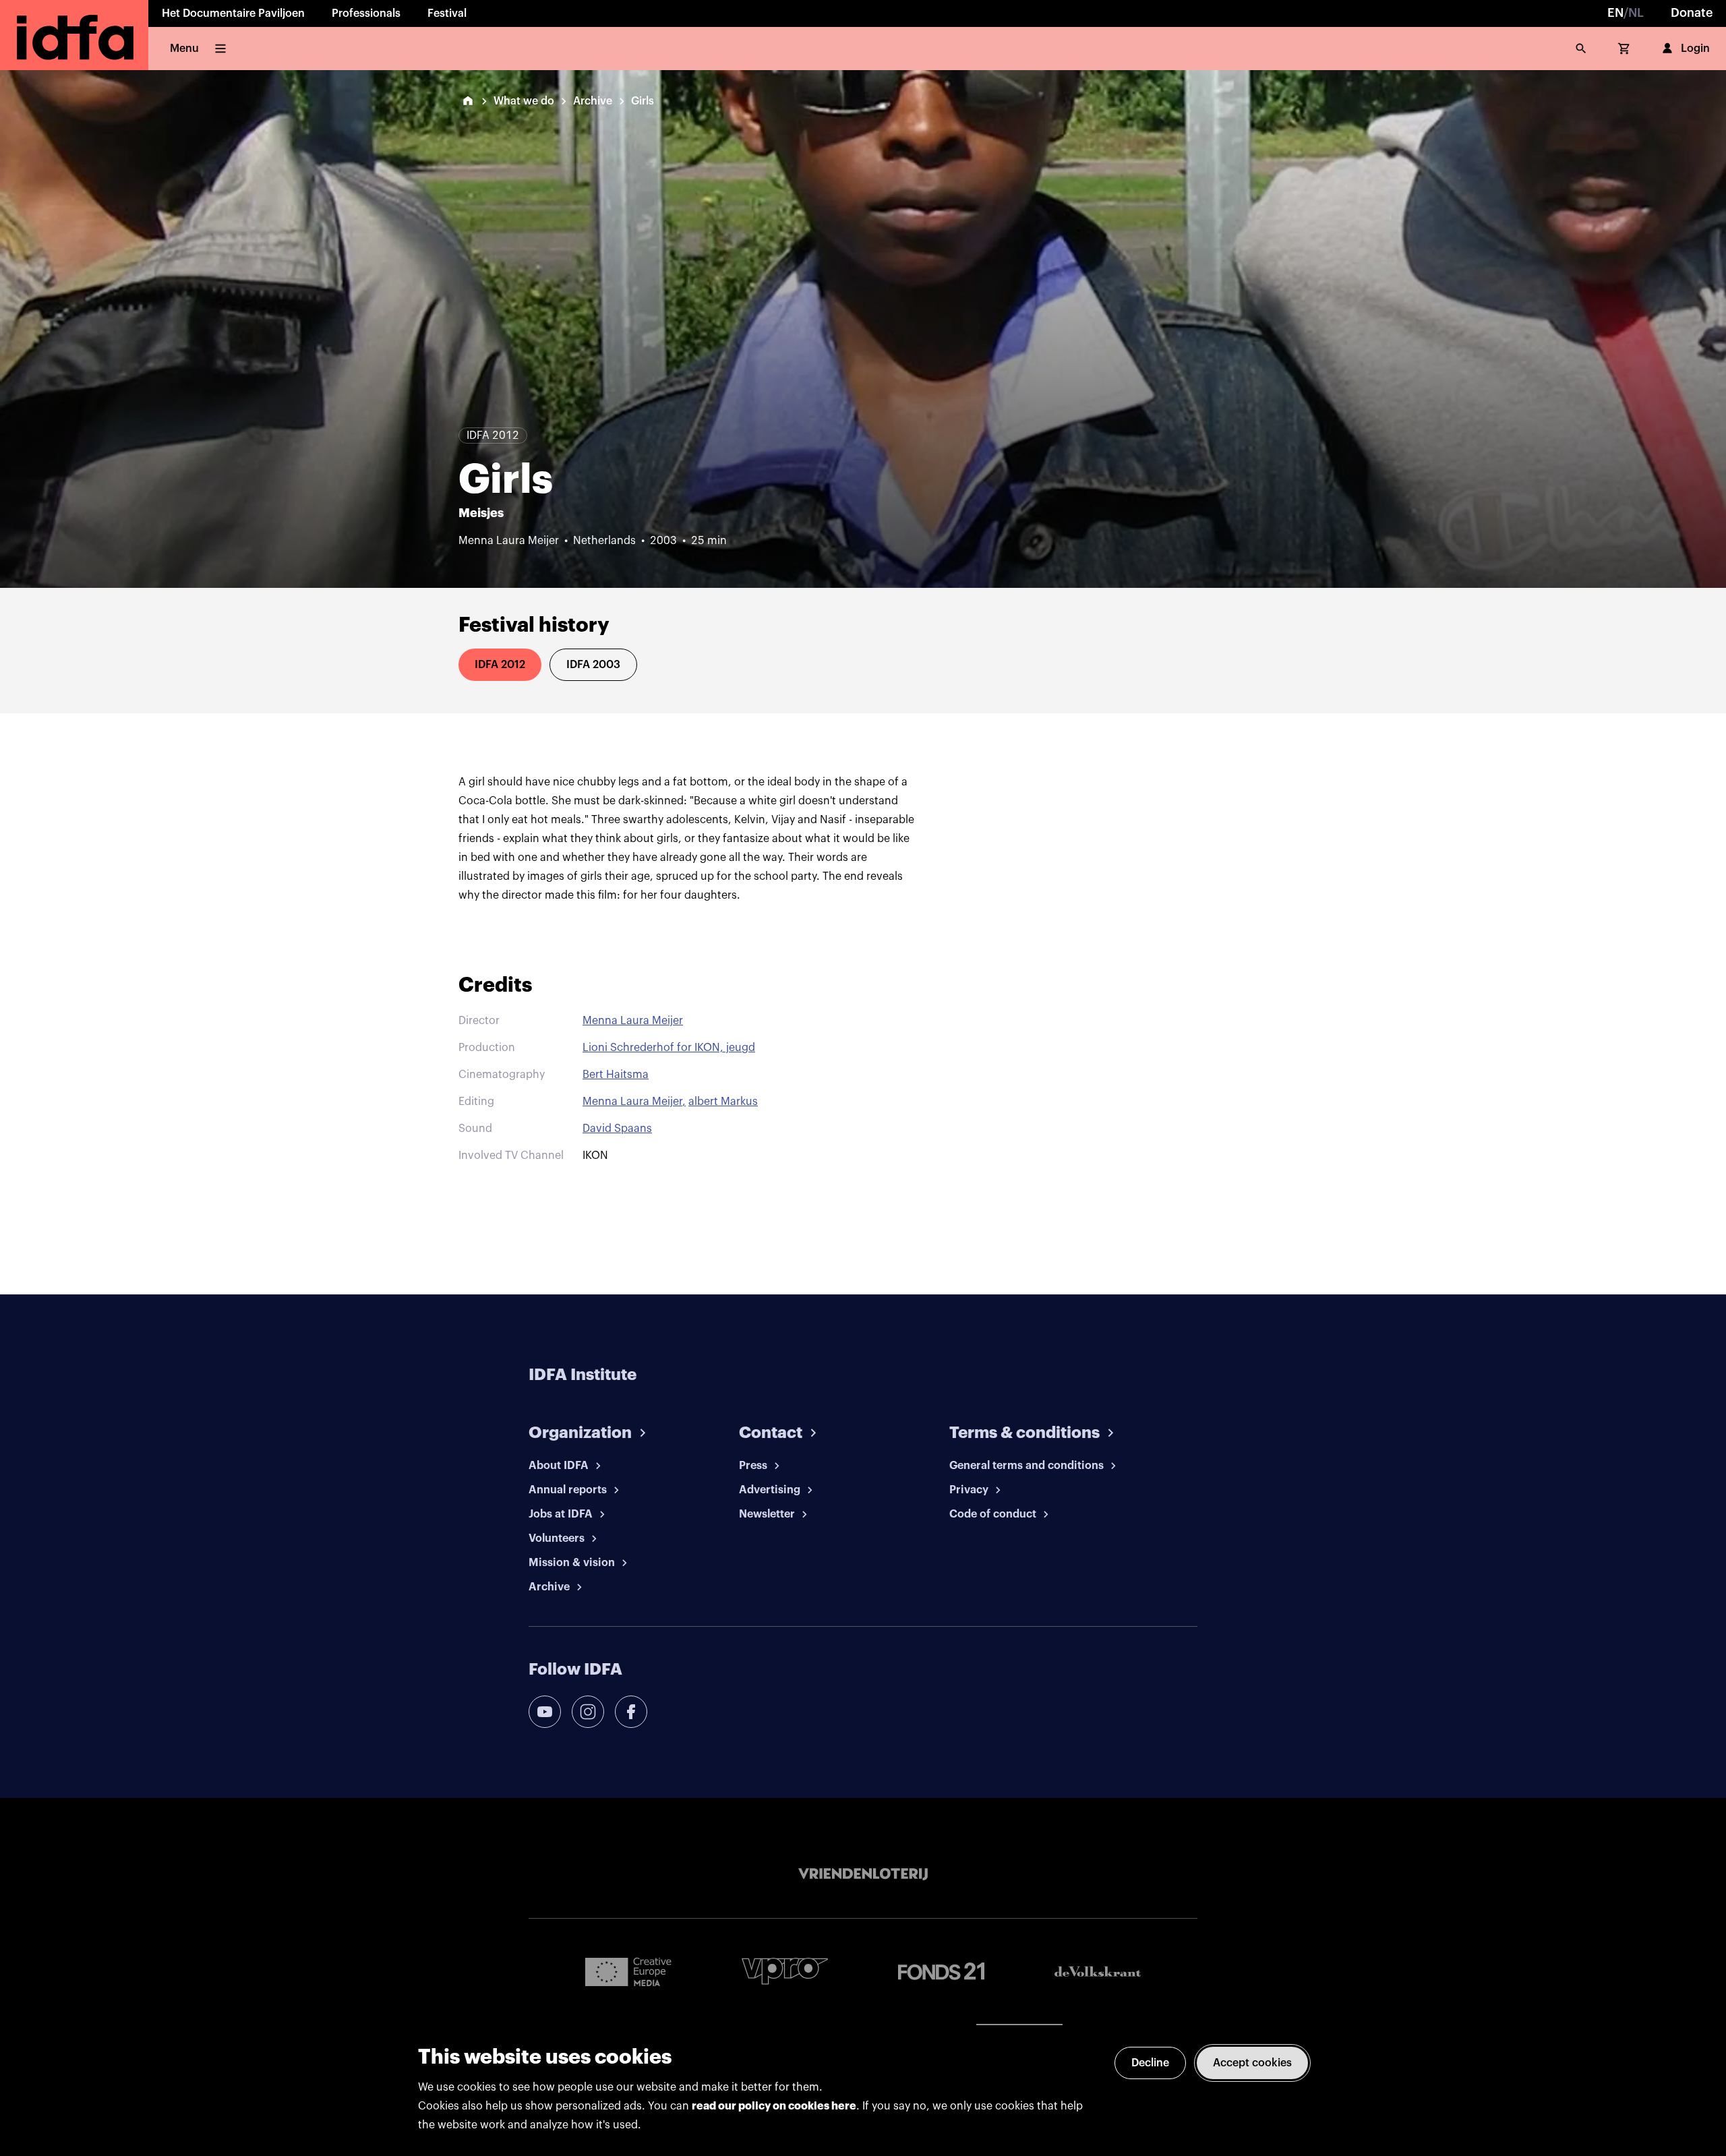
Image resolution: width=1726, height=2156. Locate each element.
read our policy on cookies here (774, 2106)
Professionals (366, 13)
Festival (447, 13)
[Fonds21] (941, 1972)
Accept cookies (1252, 2063)
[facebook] (631, 1712)
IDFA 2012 (500, 665)
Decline (1150, 2063)
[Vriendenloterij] (863, 1874)
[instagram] (588, 1712)
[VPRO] (785, 1971)
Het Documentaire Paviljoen (233, 13)
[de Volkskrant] (1098, 1972)
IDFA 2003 (593, 665)
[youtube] (545, 1712)
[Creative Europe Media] (628, 1971)
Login (1695, 49)
